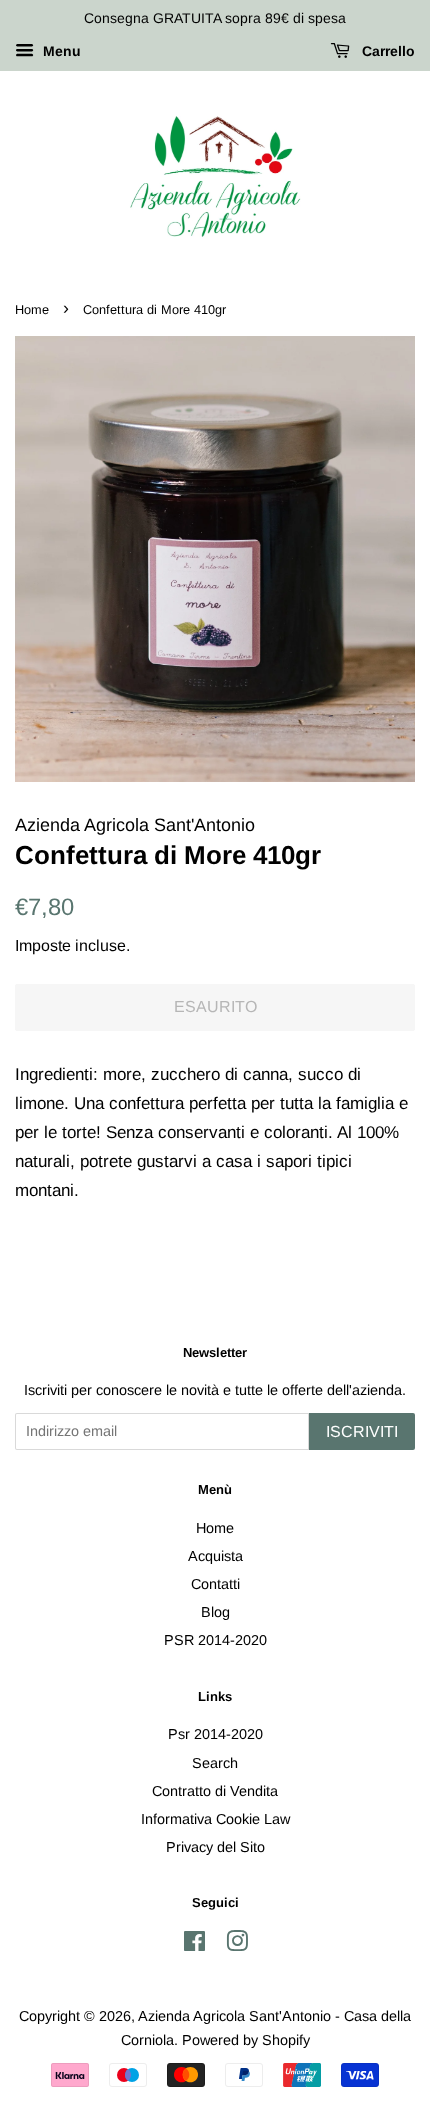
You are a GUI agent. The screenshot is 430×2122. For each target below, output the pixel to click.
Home (32, 309)
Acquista (215, 1556)
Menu (60, 51)
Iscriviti (362, 1431)
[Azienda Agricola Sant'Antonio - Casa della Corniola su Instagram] (237, 1945)
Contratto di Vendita (215, 1791)
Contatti (215, 1584)
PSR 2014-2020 (215, 1640)
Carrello (386, 51)
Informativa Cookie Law (215, 1819)
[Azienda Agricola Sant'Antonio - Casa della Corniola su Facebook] (194, 1945)
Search (215, 1763)
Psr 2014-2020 (215, 1734)
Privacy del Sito (215, 1847)
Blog (215, 1612)
